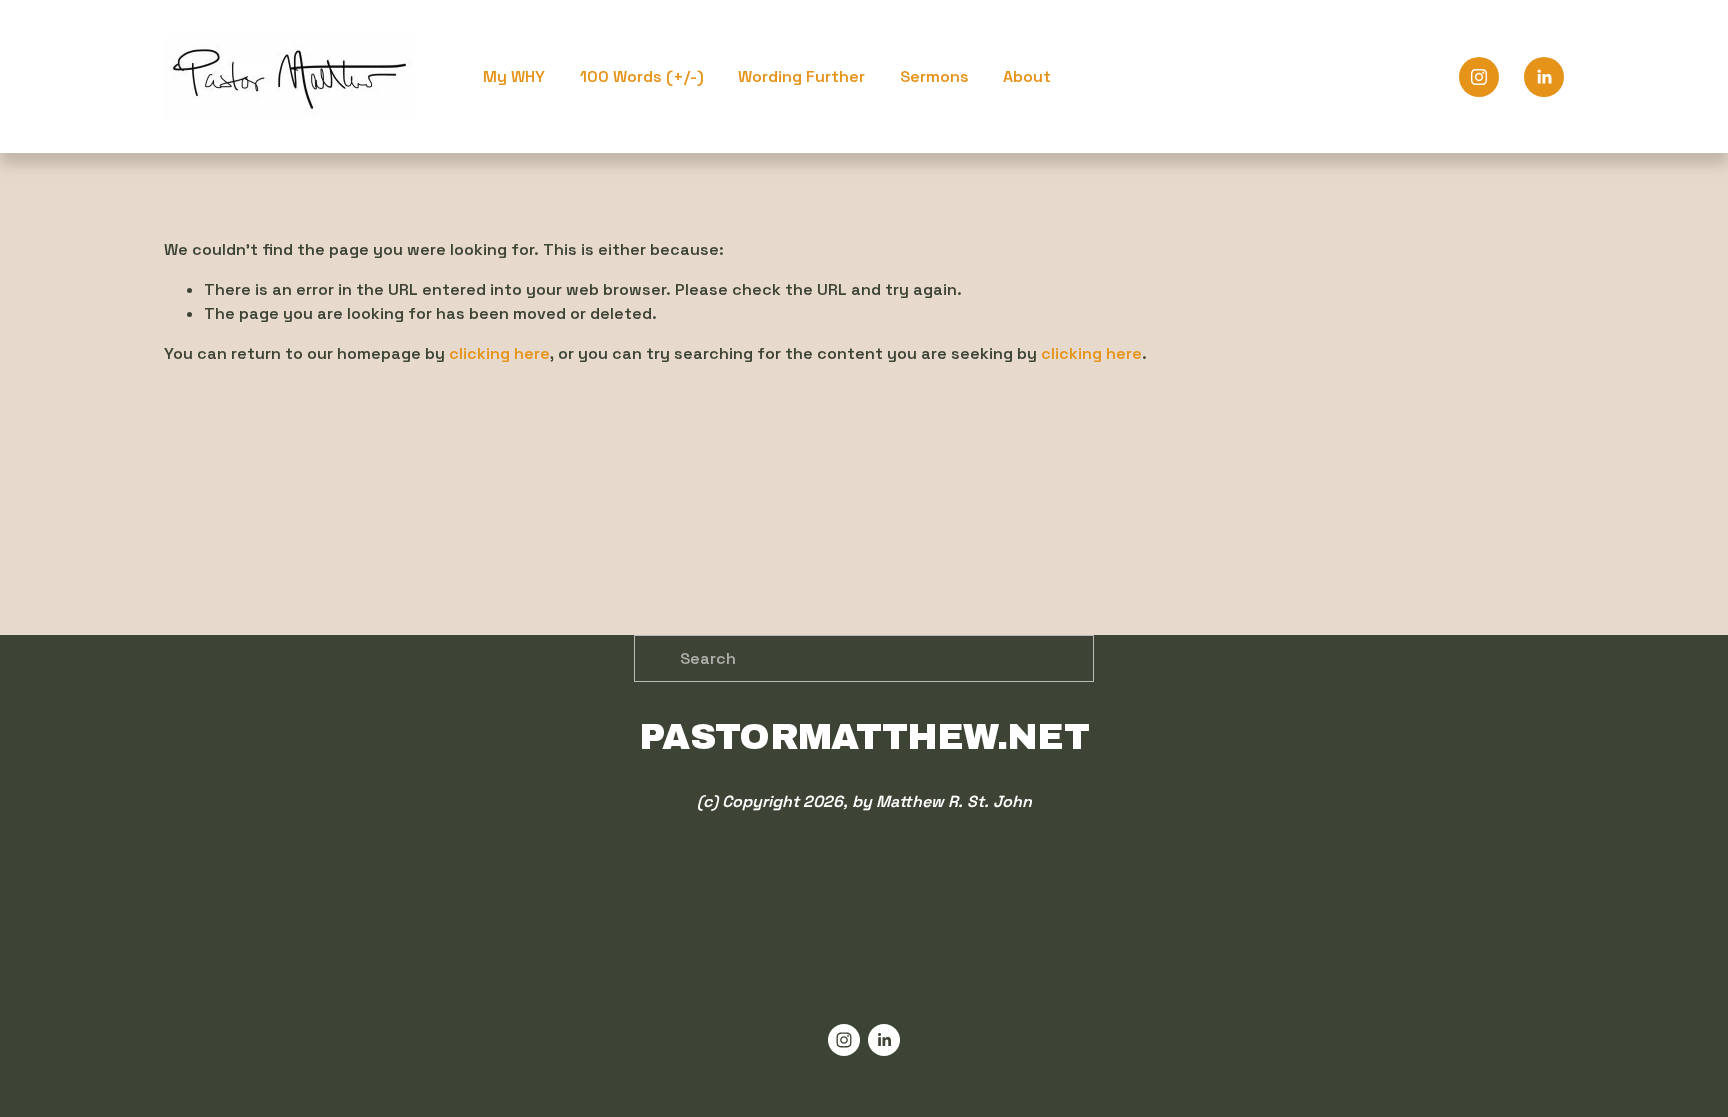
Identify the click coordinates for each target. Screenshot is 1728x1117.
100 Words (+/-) (642, 76)
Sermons (934, 76)
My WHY (514, 76)
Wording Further (801, 76)
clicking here (499, 353)
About (1027, 76)
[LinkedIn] (1544, 77)
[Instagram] (1479, 77)
